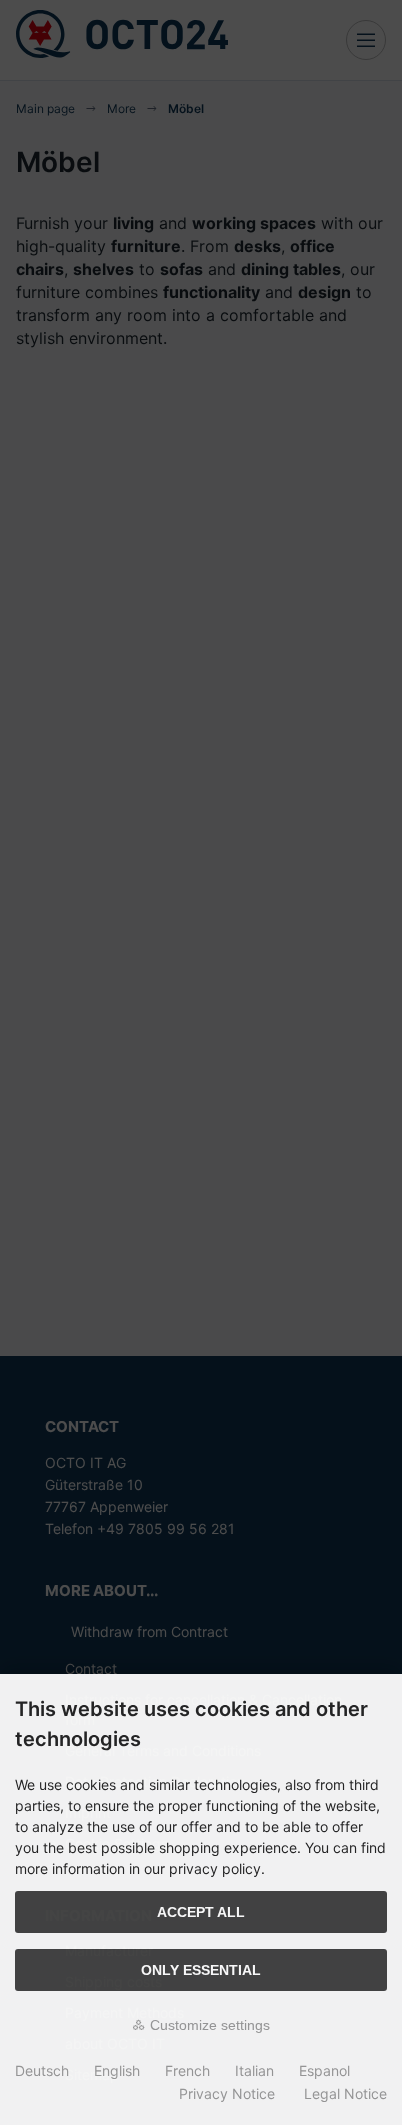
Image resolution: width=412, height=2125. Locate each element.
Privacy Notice (227, 2093)
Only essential (201, 1970)
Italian (254, 2070)
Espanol (324, 2070)
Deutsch (42, 2070)
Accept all (201, 1912)
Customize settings (208, 2025)
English (117, 2070)
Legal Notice (345, 2093)
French (187, 2070)
